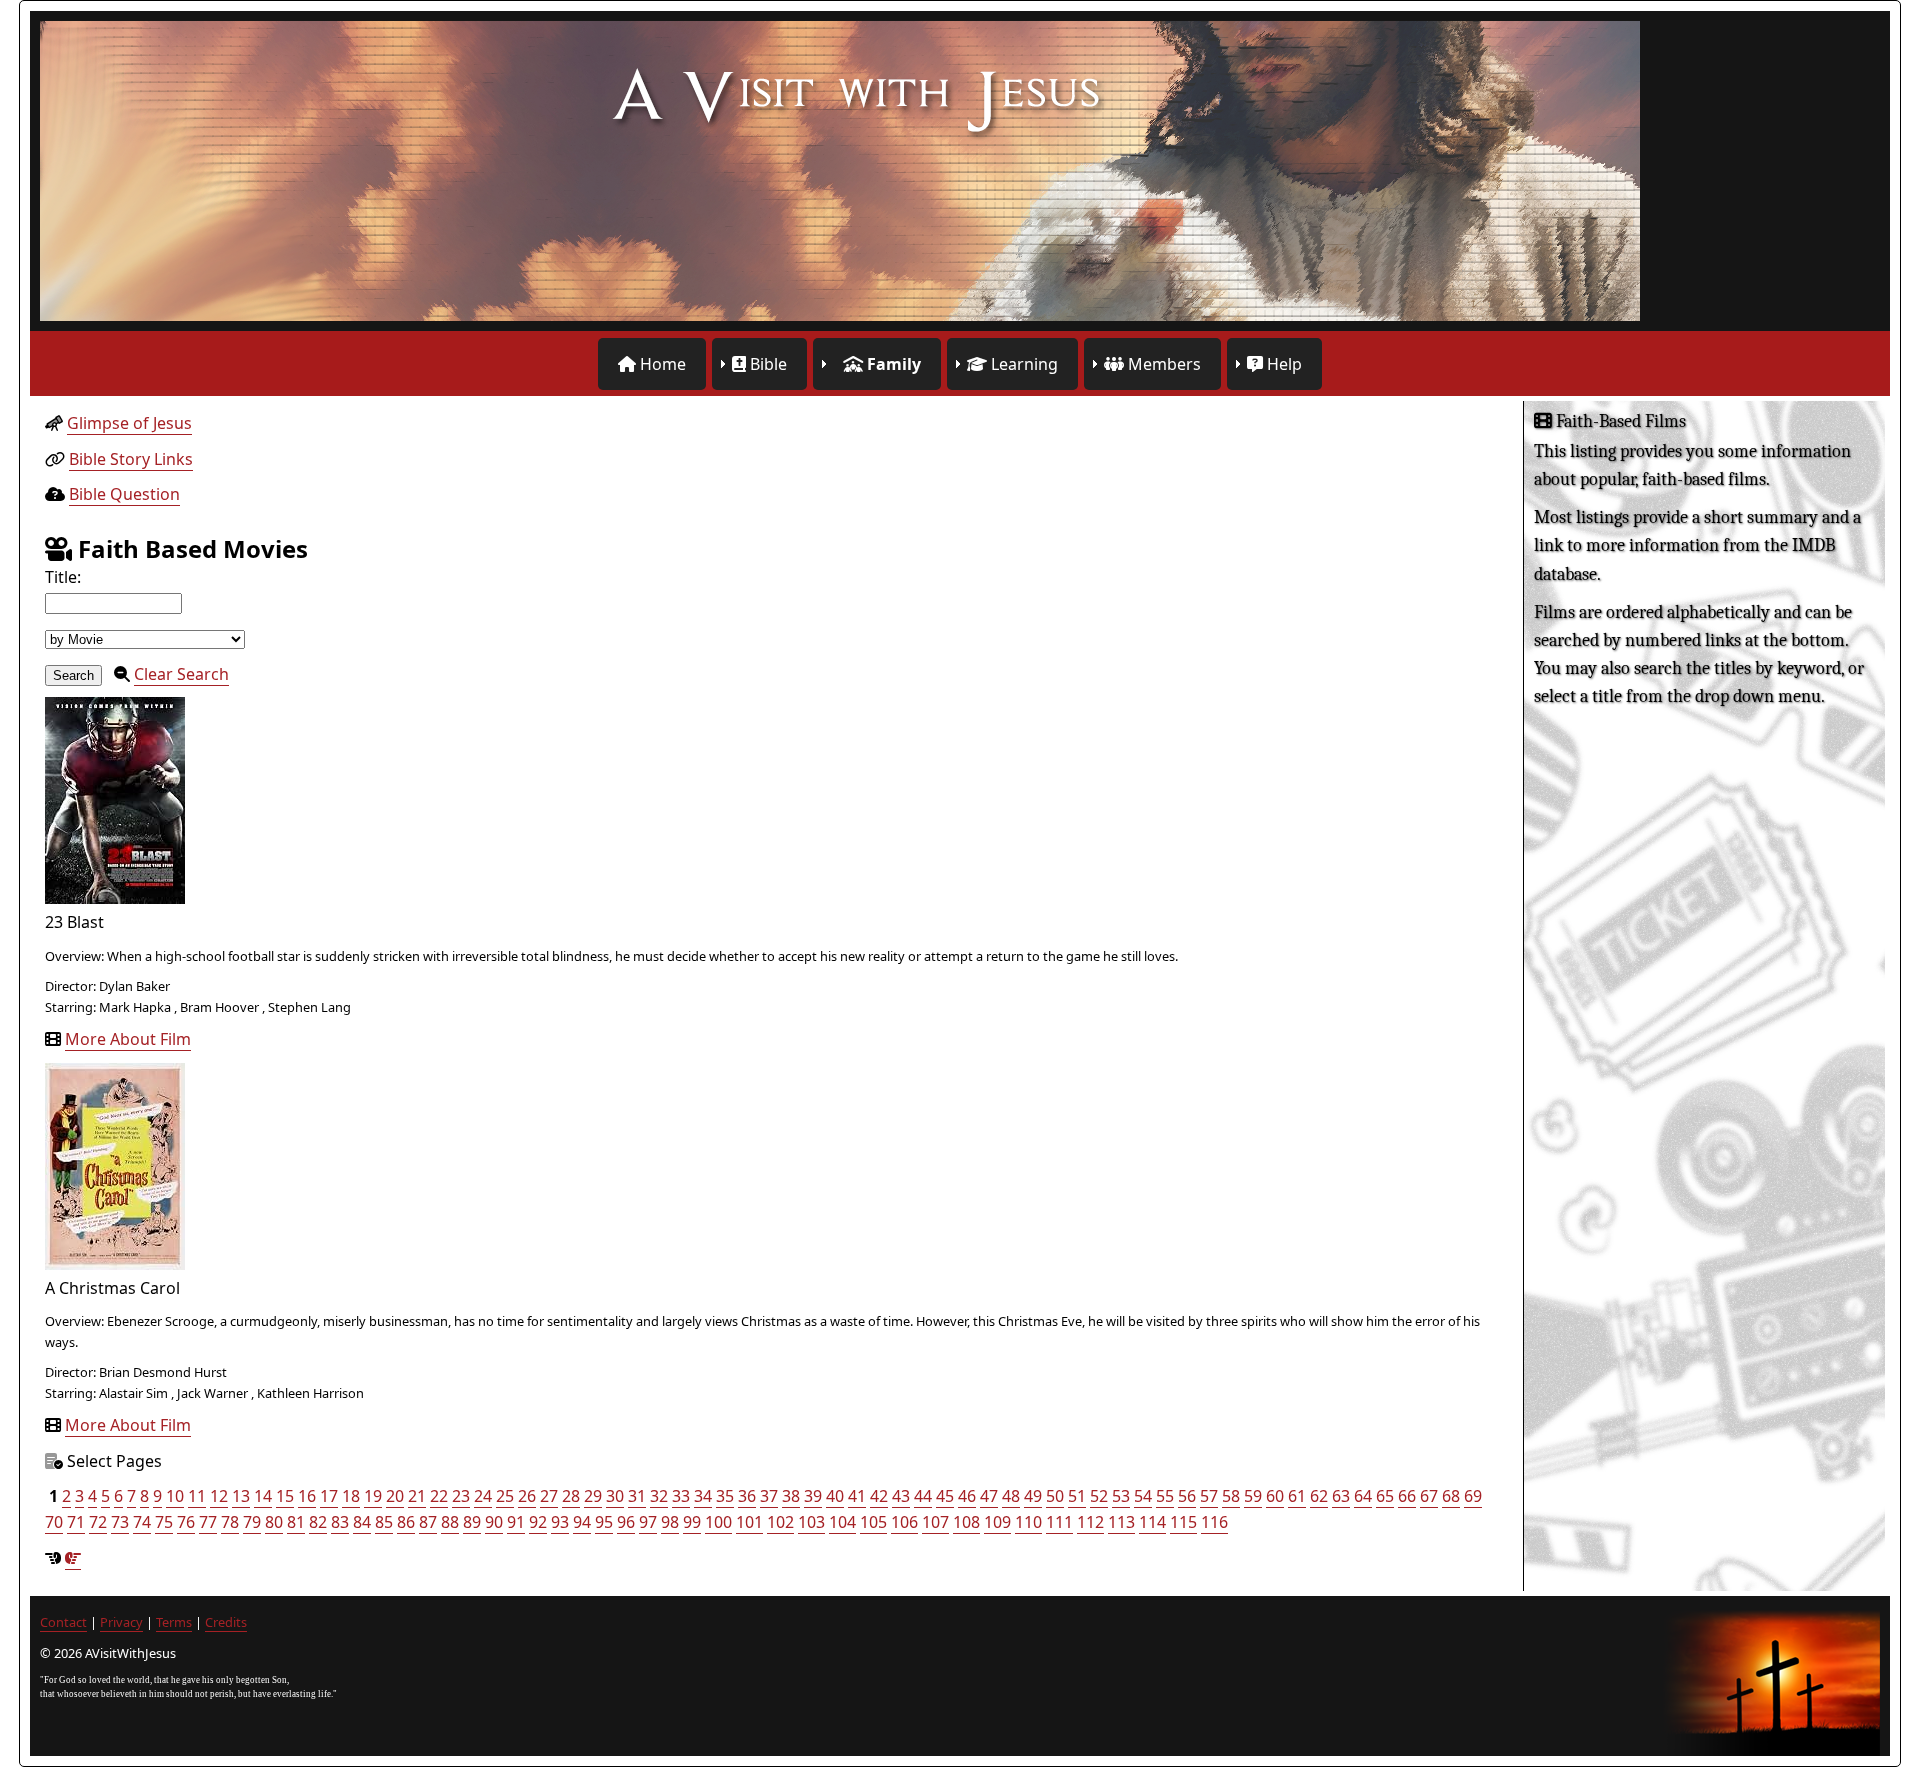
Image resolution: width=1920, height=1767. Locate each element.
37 (769, 1496)
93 (560, 1522)
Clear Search (181, 674)
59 (1253, 1496)
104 (842, 1522)
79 (252, 1522)
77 (208, 1522)
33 (681, 1496)
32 (659, 1496)
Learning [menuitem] (1022, 364)
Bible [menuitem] (766, 364)
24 (483, 1496)
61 (1297, 1496)
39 (813, 1496)
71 (76, 1522)
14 (263, 1496)
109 (997, 1522)
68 (1451, 1496)
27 (549, 1496)
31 (637, 1496)
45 (945, 1496)
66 (1407, 1496)
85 (384, 1522)
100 (718, 1522)
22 (439, 1496)
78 (230, 1522)
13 (241, 1496)
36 (747, 1496)
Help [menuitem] (1282, 364)
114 (1152, 1522)
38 (791, 1496)
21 (417, 1496)
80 (274, 1522)
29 (593, 1496)
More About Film (128, 1039)
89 (472, 1522)
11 (197, 1496)
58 (1231, 1496)
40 (835, 1496)
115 (1183, 1522)
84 (362, 1522)
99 (692, 1522)
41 (857, 1496)
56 (1187, 1496)
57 (1209, 1496)
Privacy (121, 1622)
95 (604, 1522)
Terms (174, 1622)
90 (494, 1522)
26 (527, 1496)
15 (285, 1496)
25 (505, 1496)
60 (1275, 1496)
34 (703, 1496)
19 (373, 1496)
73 (120, 1522)
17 (329, 1496)
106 (904, 1522)
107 (935, 1522)
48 (1011, 1496)
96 (626, 1522)
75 (164, 1522)
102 (780, 1522)
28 (571, 1496)
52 (1099, 1496)
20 (395, 1496)
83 (340, 1522)
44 (923, 1496)
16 (307, 1496)
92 (538, 1522)
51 (1077, 1496)
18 (351, 1496)
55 (1165, 1496)
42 (879, 1496)
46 (967, 1496)
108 (966, 1522)
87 (428, 1522)
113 (1121, 1522)
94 (582, 1522)
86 (406, 1522)
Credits (226, 1622)
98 (670, 1522)
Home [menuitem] (661, 364)
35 (725, 1496)
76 (186, 1522)
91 (516, 1522)
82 (318, 1522)
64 (1363, 1496)
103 (811, 1522)
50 (1055, 1496)
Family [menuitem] (892, 364)
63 (1341, 1496)
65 (1385, 1496)
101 (749, 1522)
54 (1143, 1496)
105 (873, 1522)
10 (175, 1496)
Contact (63, 1622)
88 (450, 1522)
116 (1214, 1522)
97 (648, 1522)
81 (296, 1522)
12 (219, 1496)
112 (1090, 1522)
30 (615, 1496)
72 (98, 1522)
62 (1319, 1496)
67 (1429, 1496)
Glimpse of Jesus (129, 423)
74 (142, 1522)
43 (901, 1496)
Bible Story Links (131, 459)
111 (1059, 1522)
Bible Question (124, 494)
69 (1473, 1496)
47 (989, 1496)
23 (461, 1496)
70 (54, 1522)
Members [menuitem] (1162, 364)
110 (1028, 1522)
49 (1033, 1496)
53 (1121, 1496)
